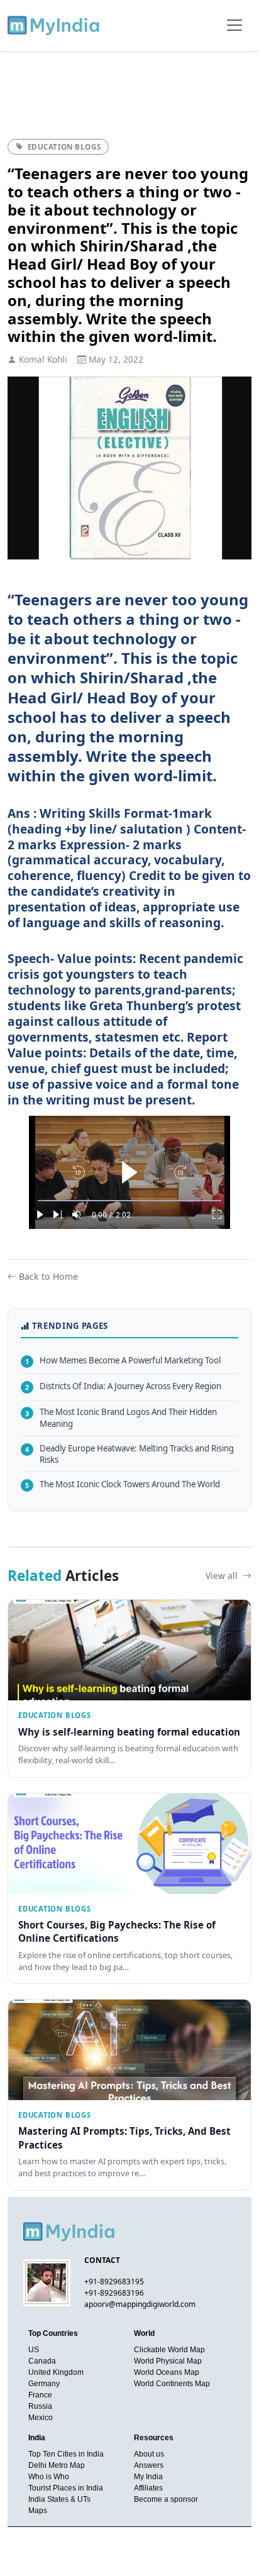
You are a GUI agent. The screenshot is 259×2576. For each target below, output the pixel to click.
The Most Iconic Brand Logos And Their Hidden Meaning (121, 1418)
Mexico (41, 2418)
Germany (44, 2384)
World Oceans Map (167, 2372)
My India (148, 2477)
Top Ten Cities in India (66, 2454)
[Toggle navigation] (234, 25)
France (40, 2395)
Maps (38, 2511)
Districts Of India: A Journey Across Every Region (123, 1386)
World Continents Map (172, 2384)
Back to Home (48, 1276)
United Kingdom (56, 2372)
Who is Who (49, 2477)
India (37, 2438)
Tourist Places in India (66, 2488)
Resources (154, 2438)
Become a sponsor (166, 2499)
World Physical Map (168, 2361)
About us (149, 2454)
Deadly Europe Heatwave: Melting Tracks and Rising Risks (129, 1454)
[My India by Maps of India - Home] (54, 25)
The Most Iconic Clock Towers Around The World (123, 1484)
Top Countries (53, 2333)
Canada (42, 2361)
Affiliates (148, 2488)
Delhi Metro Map (57, 2465)
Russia (40, 2406)
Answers (149, 2465)
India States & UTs (59, 2499)
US (34, 2350)
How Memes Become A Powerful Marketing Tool (123, 1360)
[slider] (129, 1201)
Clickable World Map (169, 2350)
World (144, 2333)
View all (223, 1576)
